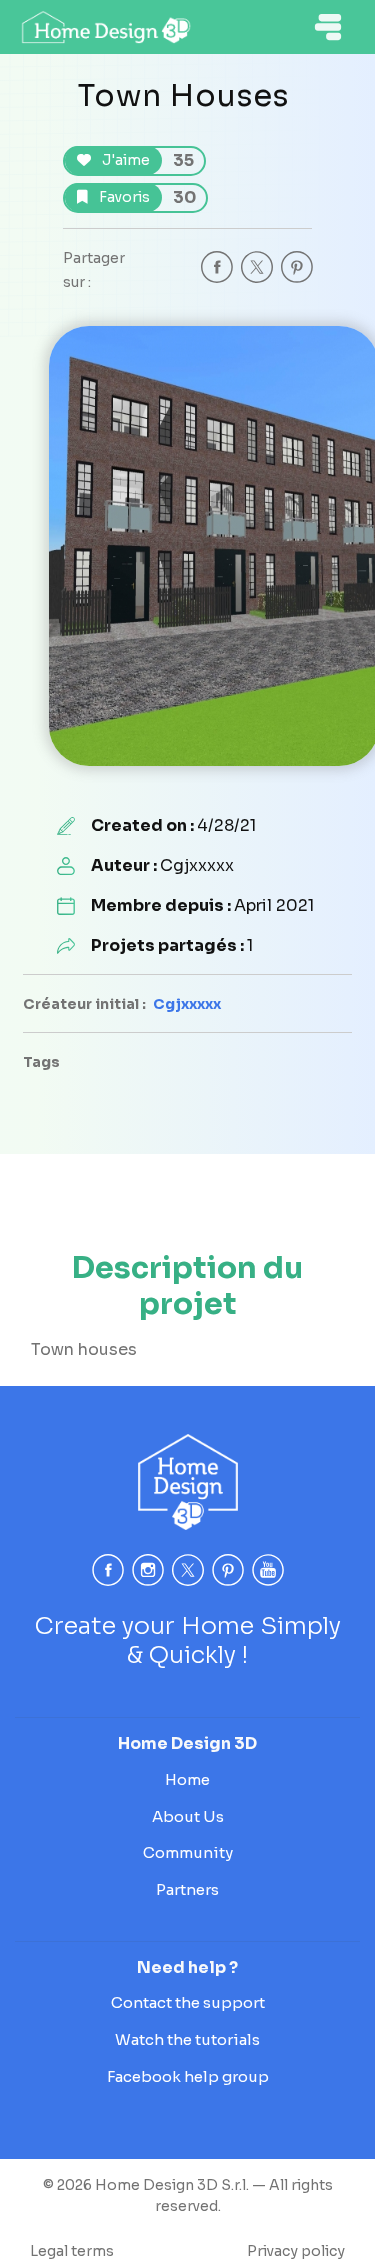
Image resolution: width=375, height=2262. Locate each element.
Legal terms (72, 2251)
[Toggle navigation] (328, 27)
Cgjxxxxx (187, 1004)
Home (187, 1779)
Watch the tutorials (187, 2039)
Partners (187, 1889)
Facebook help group (188, 2076)
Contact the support (188, 2002)
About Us (188, 1816)
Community (188, 1852)
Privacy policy (296, 2251)
